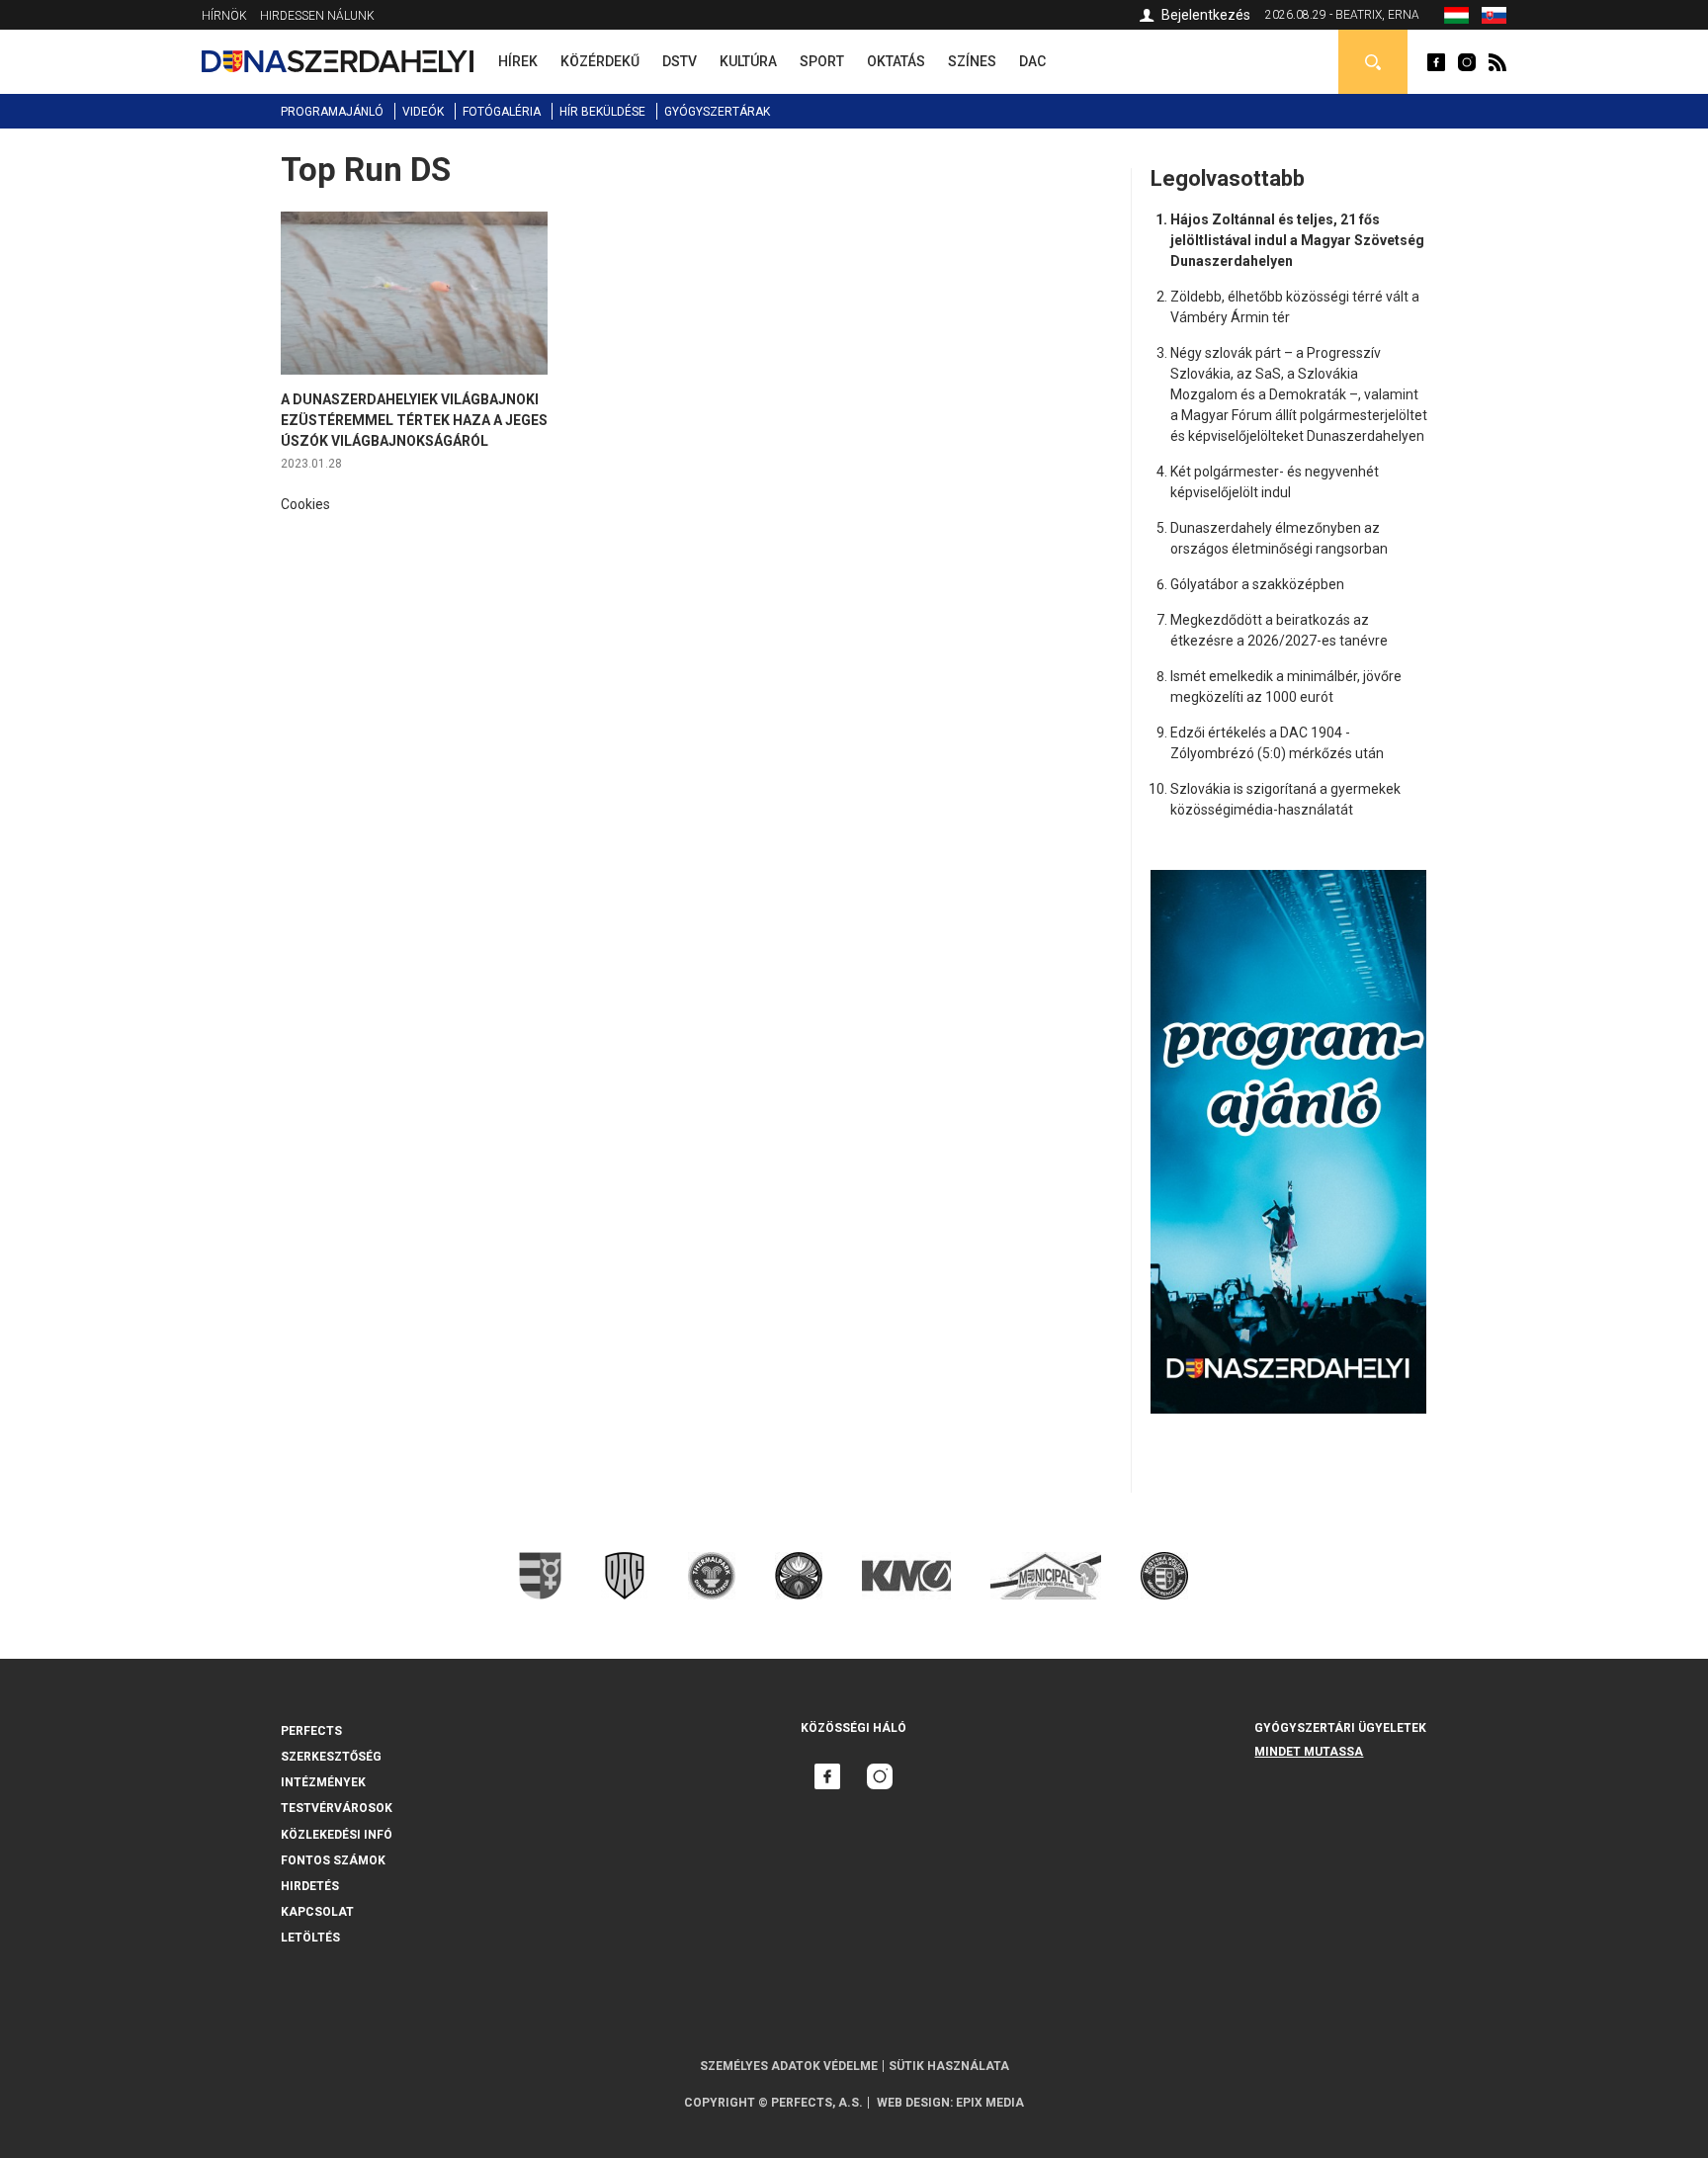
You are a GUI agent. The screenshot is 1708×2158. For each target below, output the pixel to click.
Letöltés (310, 1938)
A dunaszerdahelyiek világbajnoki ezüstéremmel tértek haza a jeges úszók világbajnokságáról (414, 420)
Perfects (311, 1731)
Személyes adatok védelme (789, 2066)
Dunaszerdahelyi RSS (1497, 62)
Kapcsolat (317, 1912)
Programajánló (332, 112)
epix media (990, 2103)
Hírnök (224, 16)
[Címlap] (338, 61)
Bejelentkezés (1206, 15)
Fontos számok (333, 1860)
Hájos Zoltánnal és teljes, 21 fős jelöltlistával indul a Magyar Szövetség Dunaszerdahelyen (1297, 240)
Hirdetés (310, 1886)
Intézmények (323, 1782)
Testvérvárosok (337, 1808)
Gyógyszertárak (717, 112)
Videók (423, 112)
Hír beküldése (602, 112)
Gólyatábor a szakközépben (1257, 584)
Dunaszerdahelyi (1436, 62)
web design (913, 2103)
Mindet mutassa (1309, 1752)
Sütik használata (949, 2066)
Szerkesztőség (331, 1757)
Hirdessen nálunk (317, 16)
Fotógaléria (502, 112)
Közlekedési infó (337, 1835)
